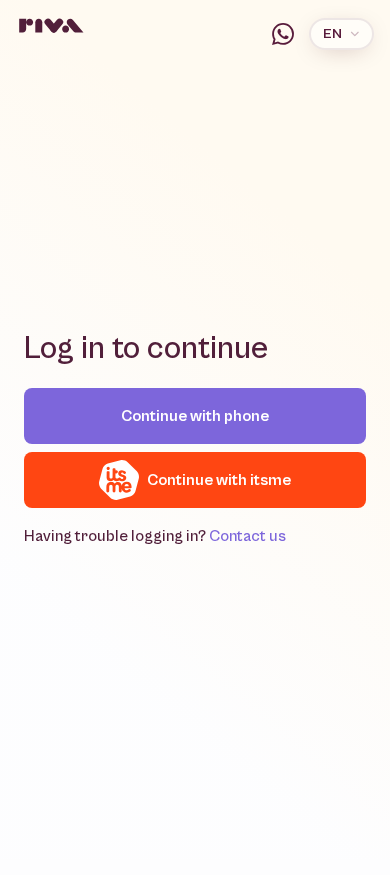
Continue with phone (195, 416)
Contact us (247, 536)
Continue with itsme (219, 480)
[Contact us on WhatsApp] (283, 34)
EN (332, 33)
